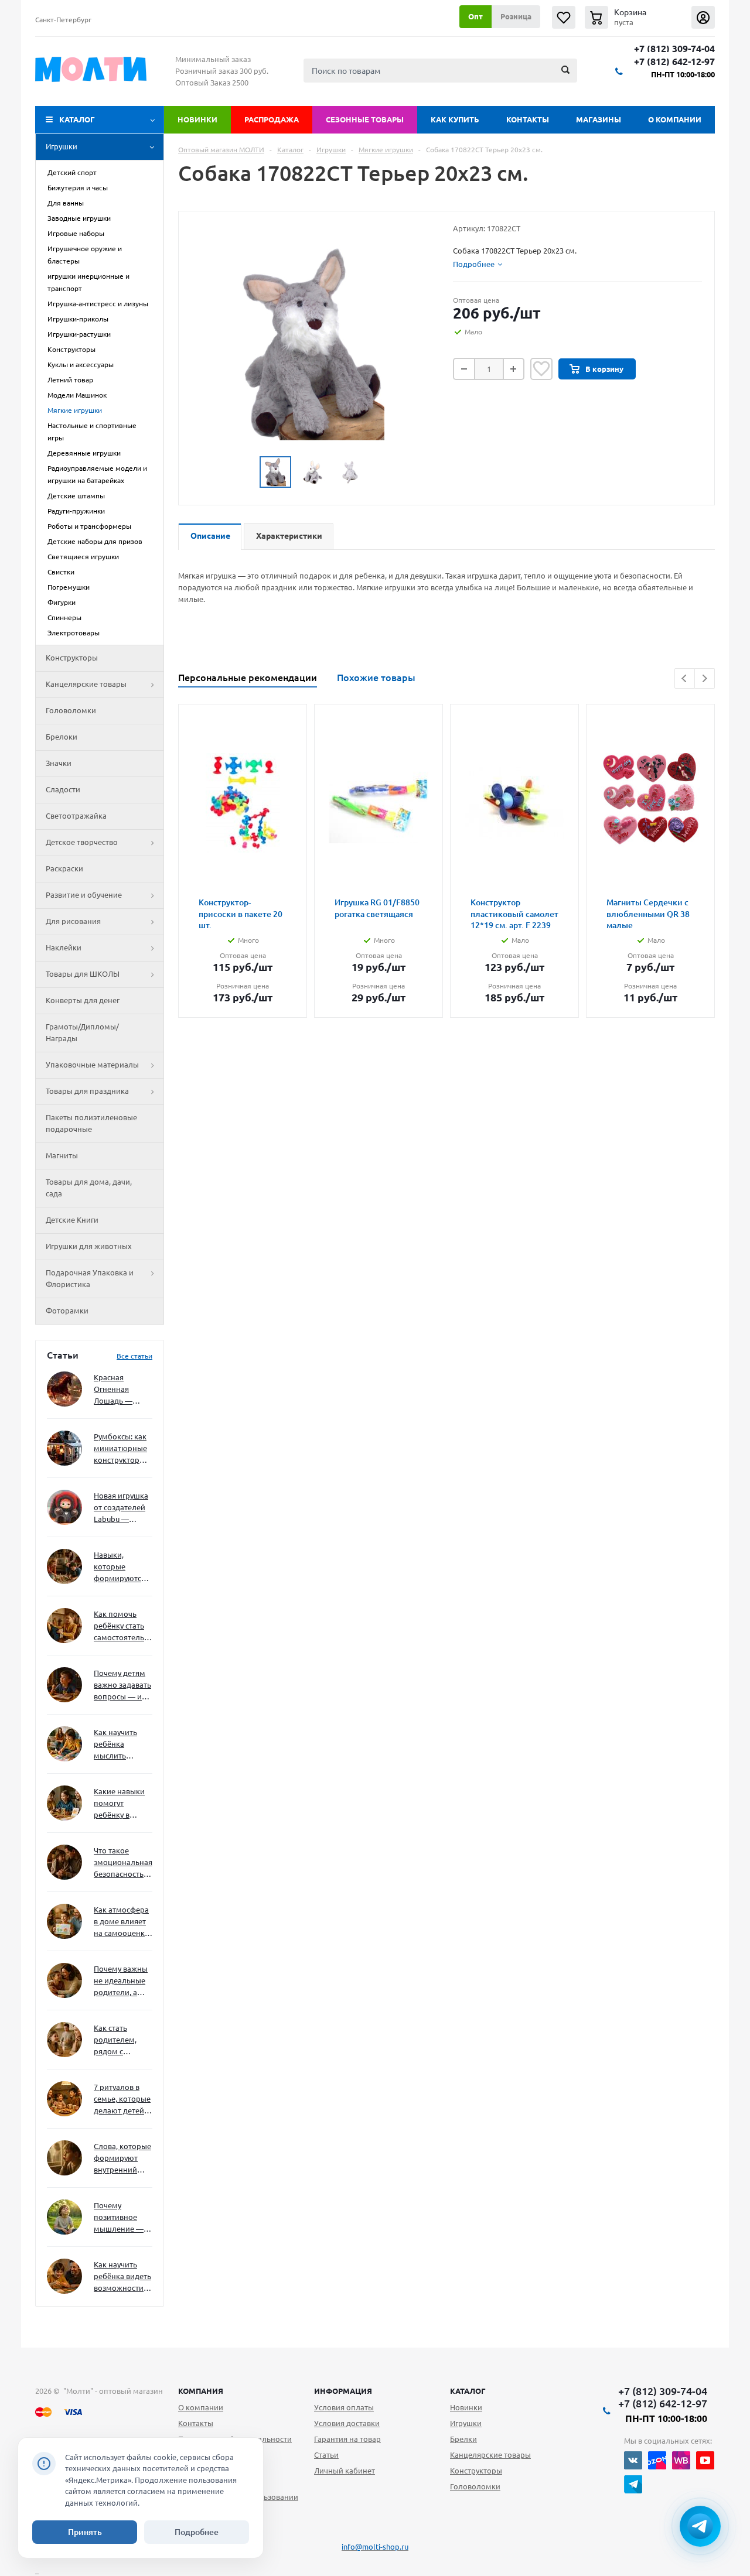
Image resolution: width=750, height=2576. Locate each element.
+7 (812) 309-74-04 (674, 49)
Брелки (463, 2439)
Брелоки (62, 737)
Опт (475, 16)
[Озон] (657, 2460)
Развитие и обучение (84, 895)
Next (705, 678)
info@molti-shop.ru (375, 2547)
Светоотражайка (76, 816)
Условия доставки (347, 2423)
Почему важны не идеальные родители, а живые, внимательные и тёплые (121, 1981)
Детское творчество (82, 842)
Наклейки (64, 947)
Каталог (77, 119)
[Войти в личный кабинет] (703, 17)
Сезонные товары (365, 119)
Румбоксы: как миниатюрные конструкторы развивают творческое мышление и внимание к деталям (120, 1449)
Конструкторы (72, 658)
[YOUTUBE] (705, 2460)
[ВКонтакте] (633, 2460)
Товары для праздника (87, 1091)
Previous (685, 678)
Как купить (455, 119)
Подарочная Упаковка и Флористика (90, 1278)
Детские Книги (72, 1220)
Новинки (197, 119)
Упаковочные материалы (92, 1065)
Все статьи (134, 1356)
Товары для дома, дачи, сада (89, 1188)
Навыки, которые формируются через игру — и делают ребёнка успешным (121, 1567)
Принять (85, 2532)
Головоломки (71, 710)
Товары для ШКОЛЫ (83, 974)
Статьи (326, 2455)
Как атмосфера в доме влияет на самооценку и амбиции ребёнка (121, 1922)
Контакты (528, 119)
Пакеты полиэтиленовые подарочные (91, 1123)
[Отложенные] (564, 17)
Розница (516, 16)
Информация (343, 2391)
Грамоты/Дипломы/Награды (82, 1032)
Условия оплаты (344, 2407)
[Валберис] (681, 2460)
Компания (201, 2391)
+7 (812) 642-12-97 (674, 62)
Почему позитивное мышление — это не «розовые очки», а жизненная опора (119, 2218)
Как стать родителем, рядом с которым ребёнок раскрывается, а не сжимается (123, 2040)
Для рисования (73, 921)
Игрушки (62, 146)
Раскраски (64, 868)
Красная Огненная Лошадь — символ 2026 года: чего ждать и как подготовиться (121, 1390)
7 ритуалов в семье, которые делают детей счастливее (122, 2100)
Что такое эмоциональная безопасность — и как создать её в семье (123, 1863)
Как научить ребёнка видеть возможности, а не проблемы (122, 2277)
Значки (59, 763)
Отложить (541, 369)
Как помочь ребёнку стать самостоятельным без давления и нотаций (123, 1626)
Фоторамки (67, 1311)
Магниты (62, 1155)
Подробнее (197, 2532)
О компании (675, 119)
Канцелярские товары (86, 684)
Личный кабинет (345, 2471)
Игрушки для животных (89, 1246)
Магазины (599, 119)
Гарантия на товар (347, 2439)
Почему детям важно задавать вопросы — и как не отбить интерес (122, 1686)
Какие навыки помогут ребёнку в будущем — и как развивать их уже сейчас (119, 1804)
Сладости (63, 789)
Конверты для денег (83, 1000)
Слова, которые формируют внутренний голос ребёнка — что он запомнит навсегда (122, 2159)
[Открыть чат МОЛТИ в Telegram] (700, 2526)
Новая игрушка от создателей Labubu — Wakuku (121, 1508)
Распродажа (272, 119)
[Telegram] (633, 2484)
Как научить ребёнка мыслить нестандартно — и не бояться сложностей (121, 1745)
